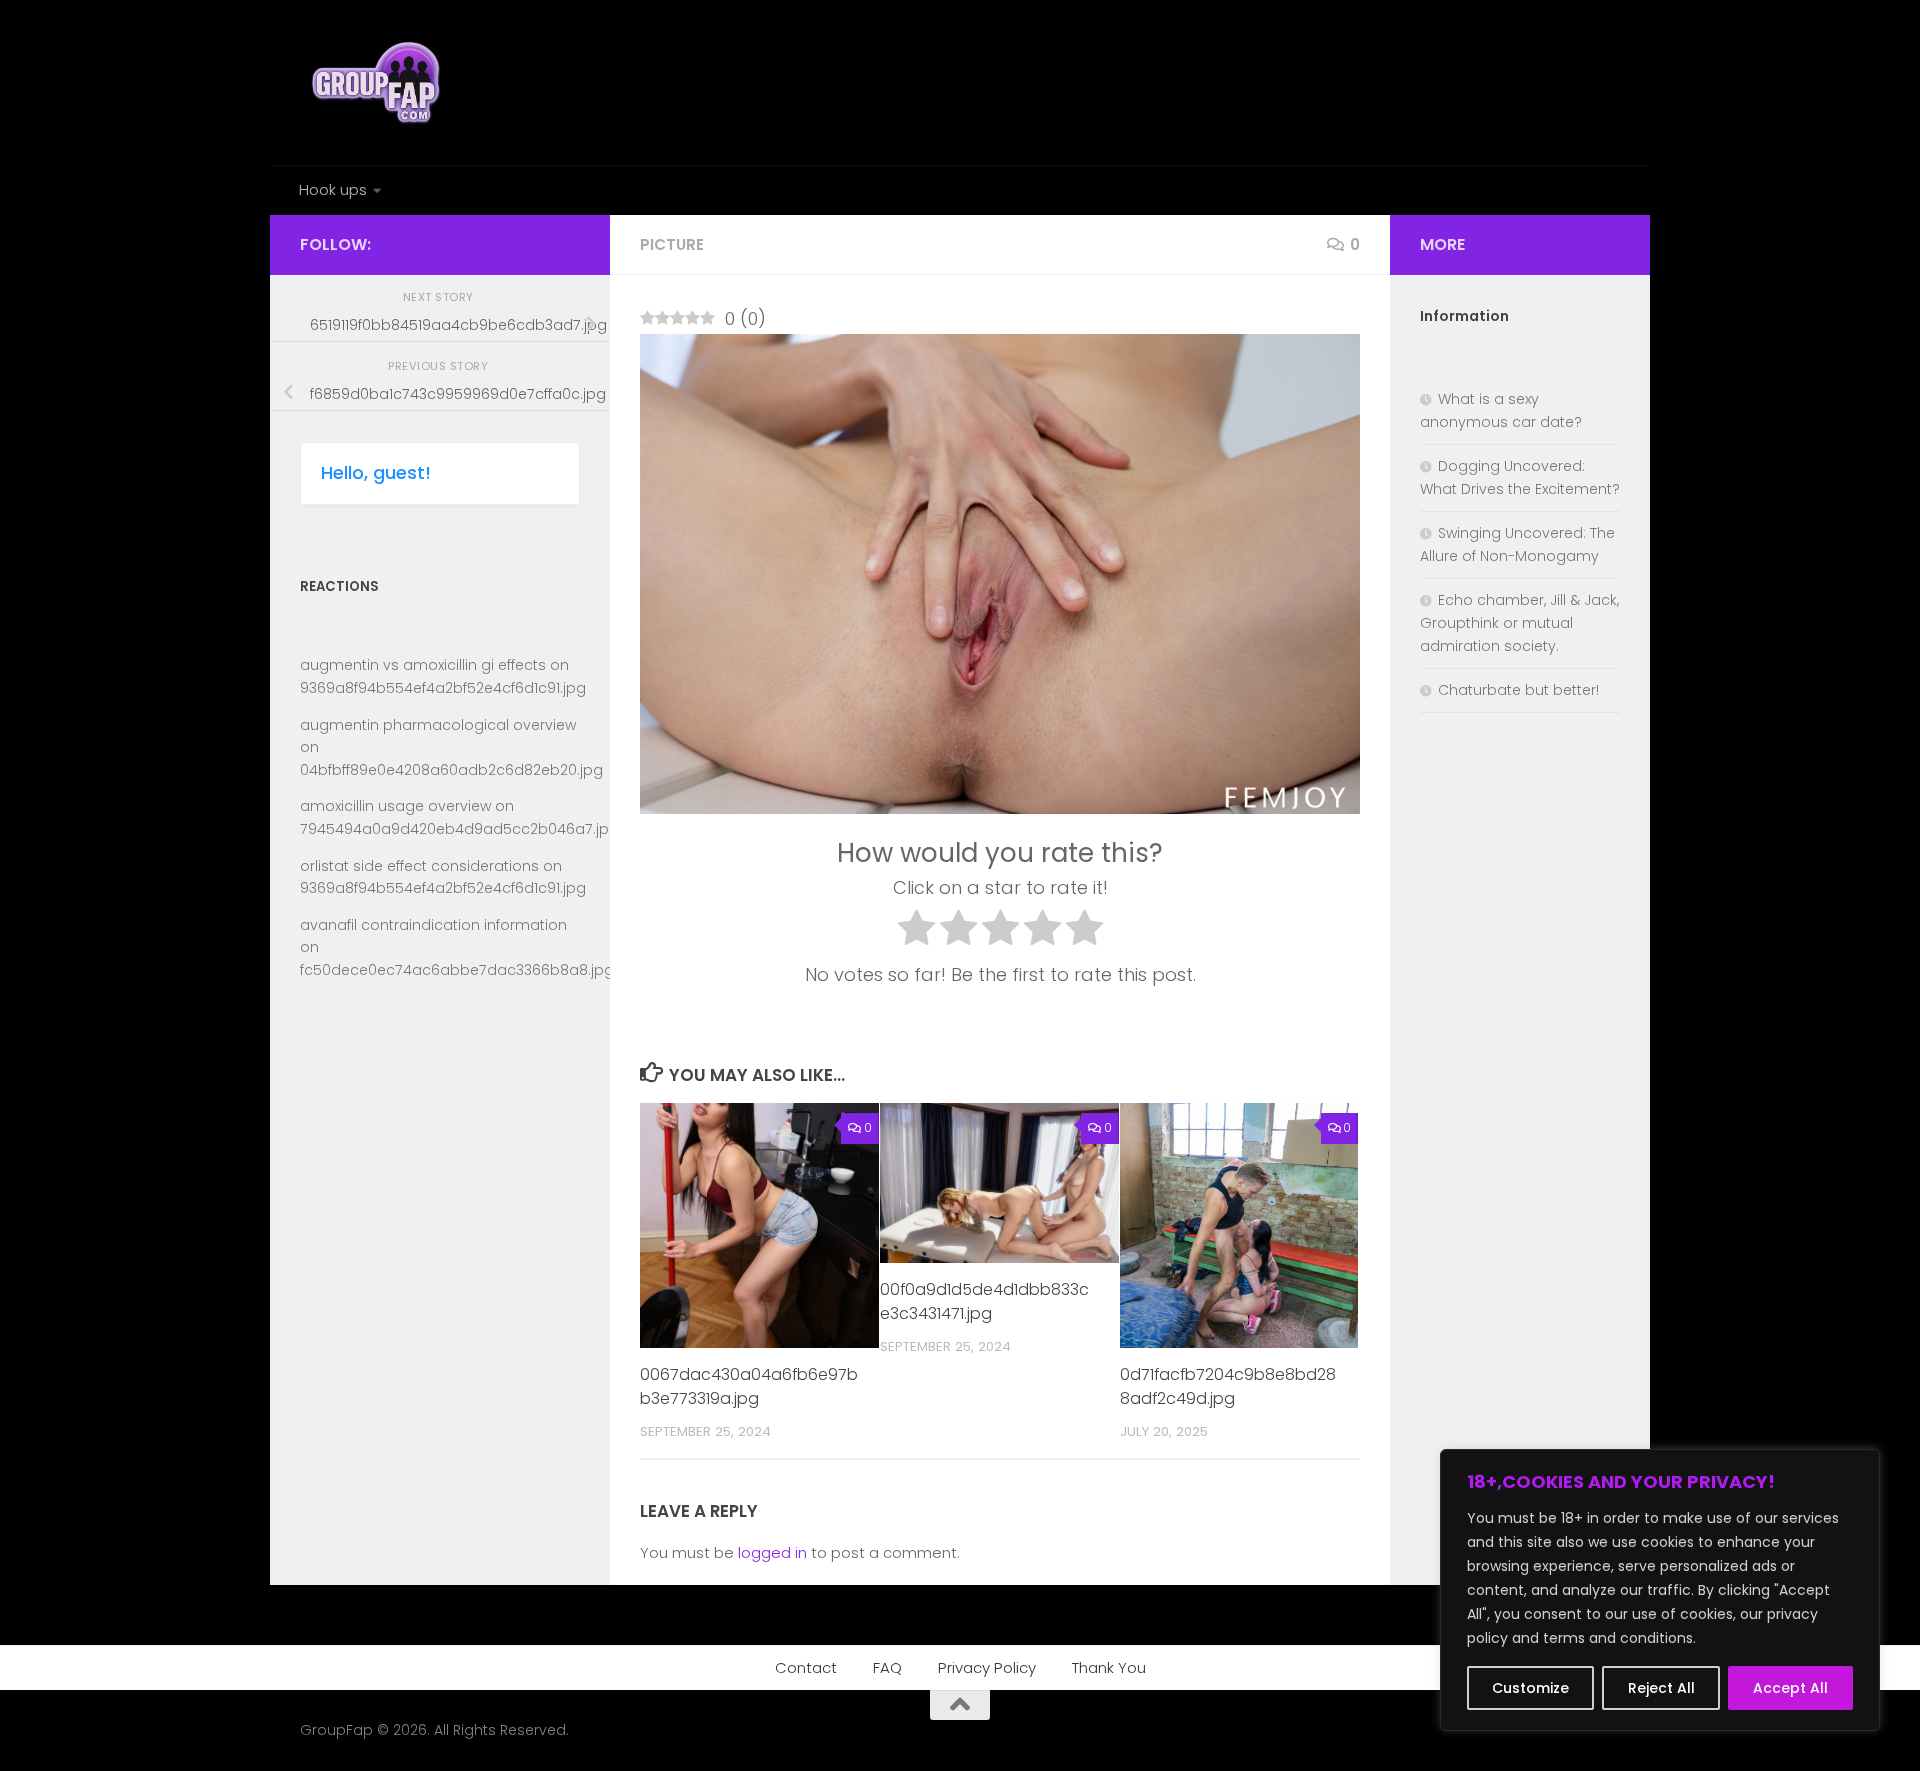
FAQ (887, 1667)
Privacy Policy (987, 1667)
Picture (672, 244)
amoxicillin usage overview (395, 806)
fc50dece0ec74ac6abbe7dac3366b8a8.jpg (457, 970)
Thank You (1109, 1667)
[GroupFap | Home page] (378, 82)
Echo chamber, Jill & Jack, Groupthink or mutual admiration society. (1519, 623)
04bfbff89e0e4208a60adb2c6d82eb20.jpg (451, 770)
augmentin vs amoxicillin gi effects (423, 665)
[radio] (916, 932)
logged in (772, 1552)
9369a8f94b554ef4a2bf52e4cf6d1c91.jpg (443, 688)
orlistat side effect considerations (419, 866)
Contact (806, 1667)
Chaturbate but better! (1518, 690)
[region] (1660, 1590)
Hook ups (333, 189)
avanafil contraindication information (433, 925)
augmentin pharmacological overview (438, 725)
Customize (1530, 1688)
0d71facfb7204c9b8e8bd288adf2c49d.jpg (1228, 1386)
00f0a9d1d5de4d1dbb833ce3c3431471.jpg (984, 1301)
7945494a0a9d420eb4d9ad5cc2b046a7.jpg (459, 829)
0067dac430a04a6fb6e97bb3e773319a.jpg (749, 1386)
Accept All (1790, 1688)
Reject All (1661, 1688)
